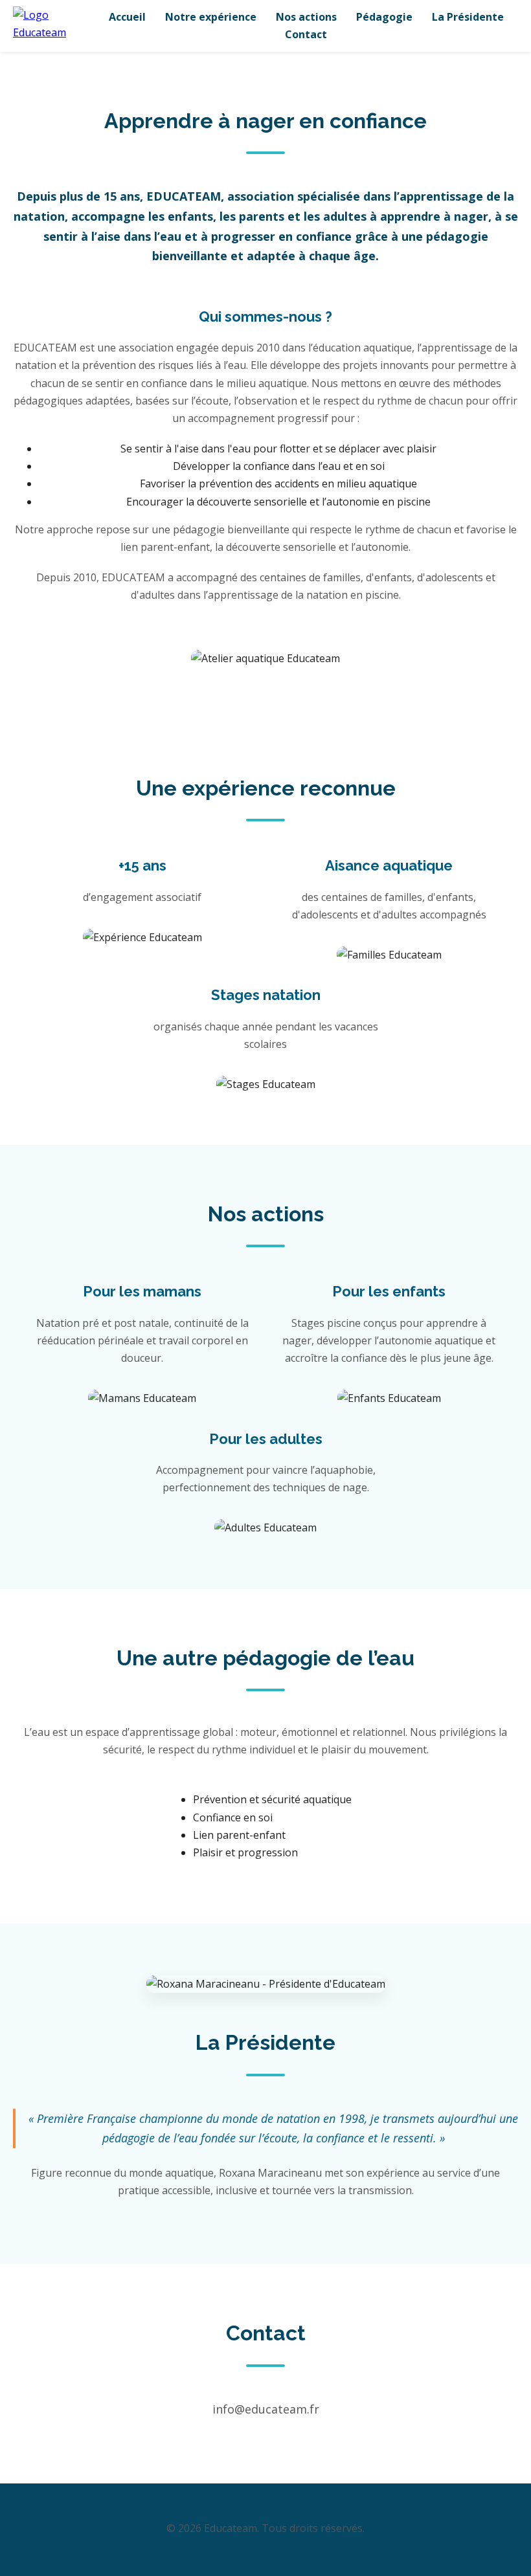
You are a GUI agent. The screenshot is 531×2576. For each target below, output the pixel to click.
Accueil (127, 17)
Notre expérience (211, 17)
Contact (306, 34)
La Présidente (468, 17)
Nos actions (306, 17)
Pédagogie (384, 17)
